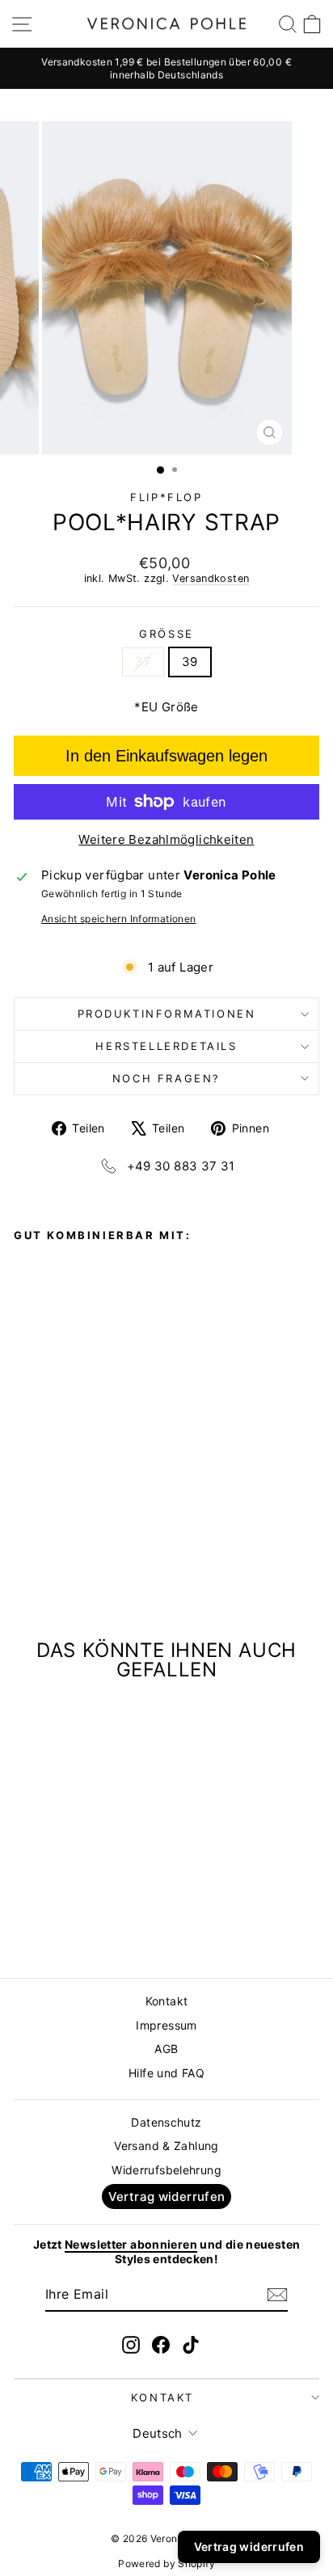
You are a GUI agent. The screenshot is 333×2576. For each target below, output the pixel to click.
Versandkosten (211, 578)
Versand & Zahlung (166, 2146)
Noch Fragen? (166, 1078)
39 (190, 662)
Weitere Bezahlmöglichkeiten (166, 839)
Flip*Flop (166, 497)
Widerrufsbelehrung (166, 2170)
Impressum (166, 2025)
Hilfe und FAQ (166, 2073)
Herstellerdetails (166, 1046)
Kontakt (167, 2001)
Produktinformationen (167, 1014)
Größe (166, 634)
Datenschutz (166, 2122)
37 (143, 662)
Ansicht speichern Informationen (119, 919)
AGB (166, 2049)
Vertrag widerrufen (167, 2197)
